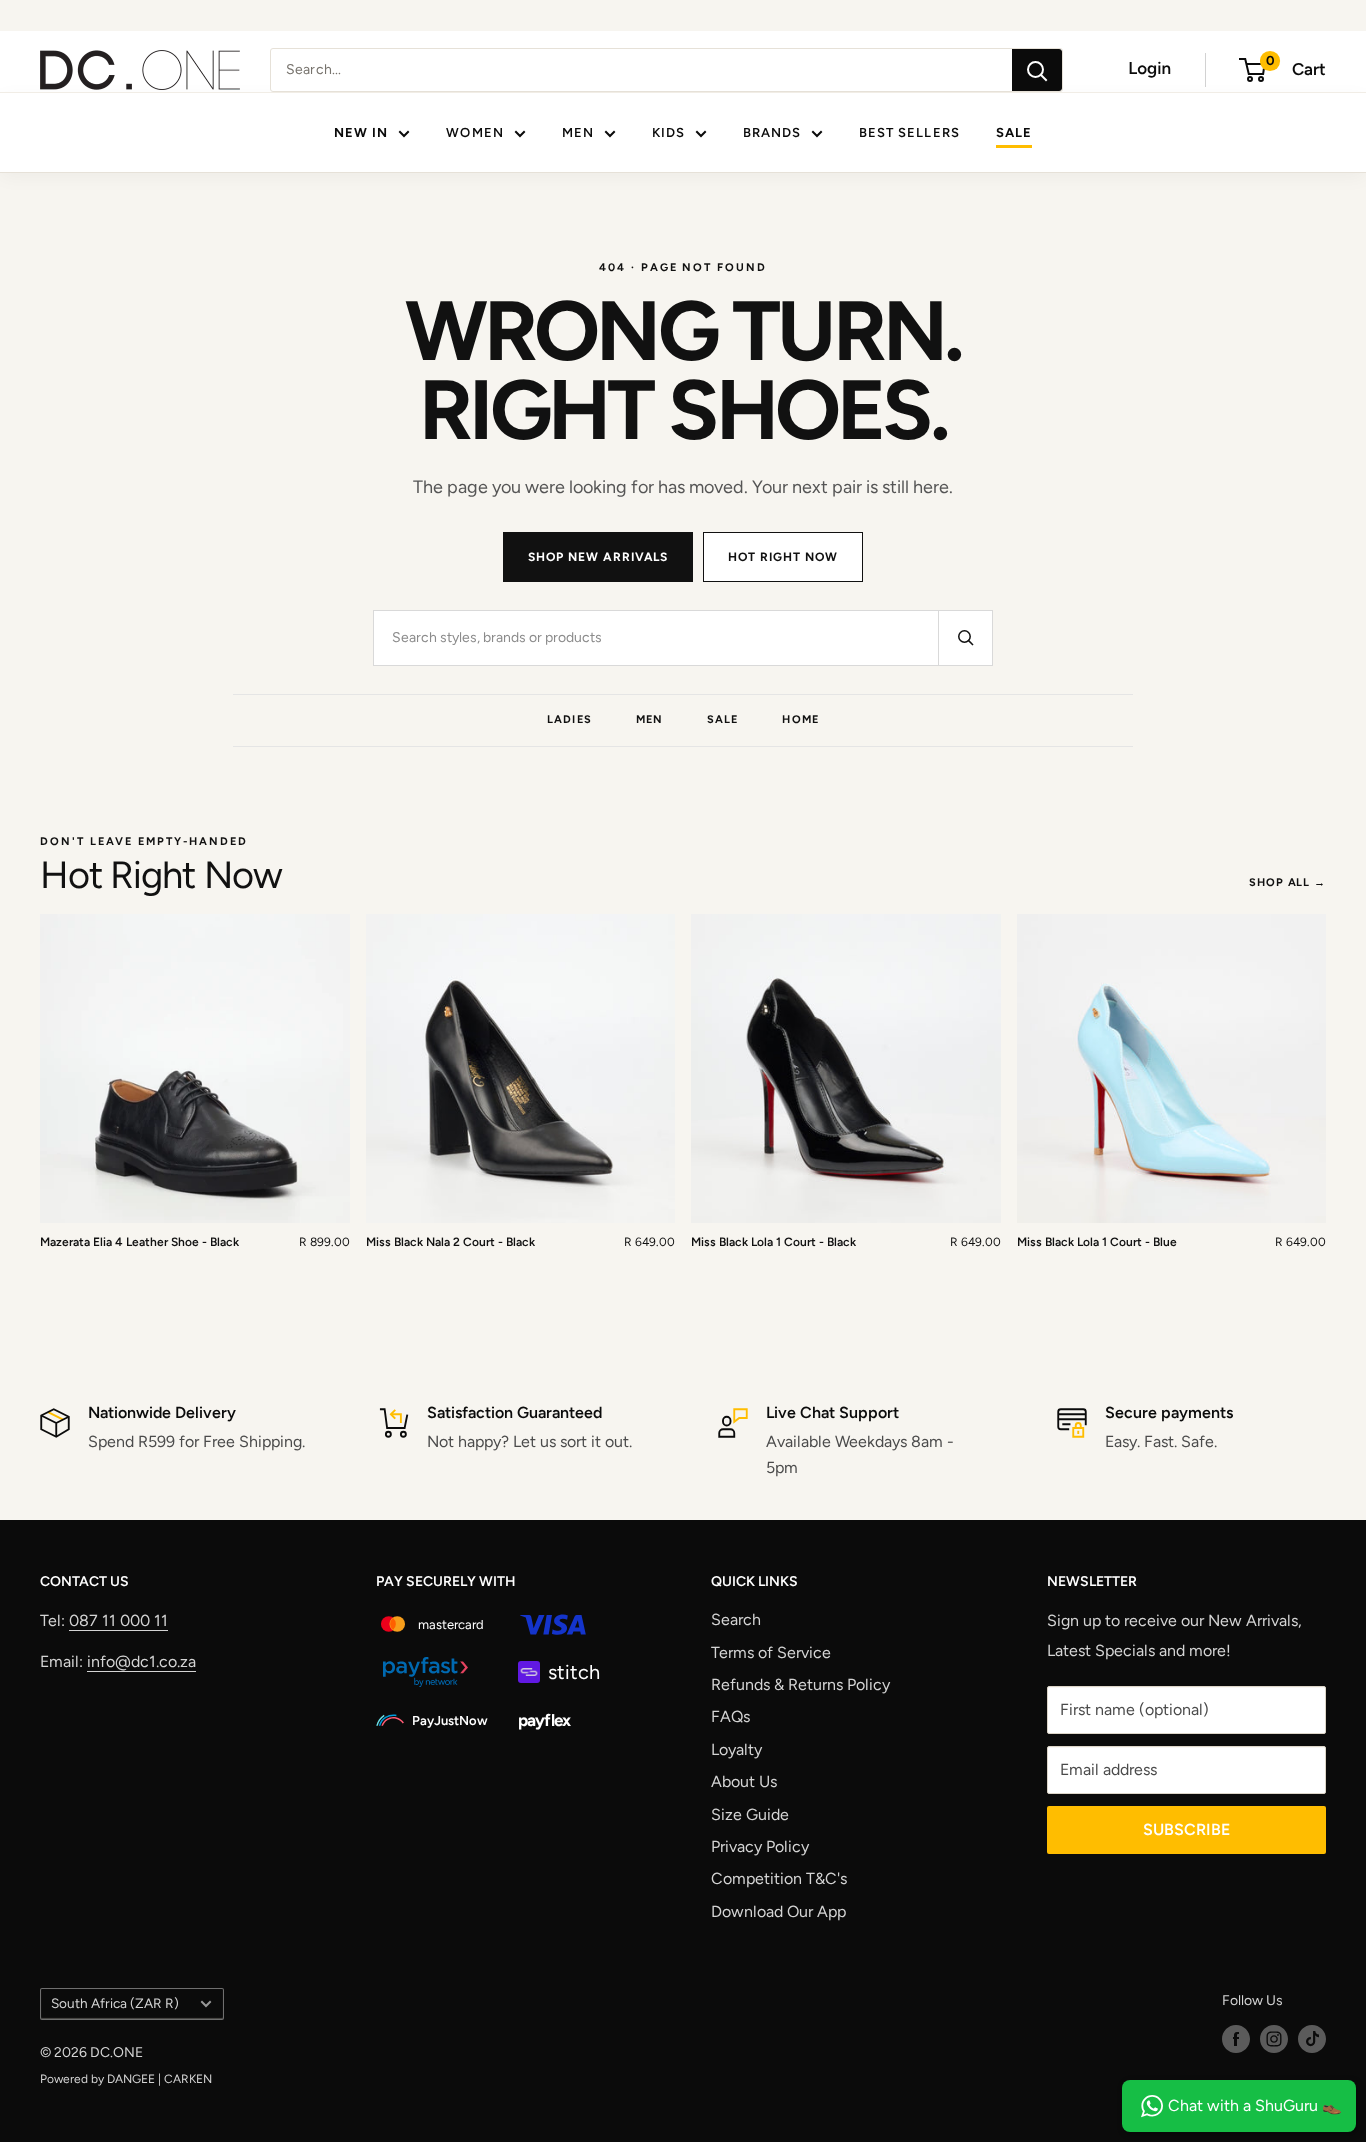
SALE (1014, 132)
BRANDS (772, 132)
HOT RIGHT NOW (782, 557)
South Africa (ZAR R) (115, 2003)
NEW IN (361, 132)
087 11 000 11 (118, 1620)
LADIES (569, 719)
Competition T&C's (779, 1878)
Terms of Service (771, 1652)
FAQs (730, 1716)
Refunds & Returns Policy (800, 1684)
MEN (578, 132)
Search (736, 1619)
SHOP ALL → (1287, 882)
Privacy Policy (760, 1846)
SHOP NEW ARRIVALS (598, 557)
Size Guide (750, 1814)
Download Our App (778, 1911)
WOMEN (474, 132)
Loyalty (736, 1749)
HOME (800, 719)
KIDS (668, 132)
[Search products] (965, 638)
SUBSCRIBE (1186, 1829)
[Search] (1037, 70)
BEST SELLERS (909, 132)
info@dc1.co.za (141, 1661)
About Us (744, 1781)
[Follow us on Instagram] (1274, 2039)
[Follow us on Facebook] (1236, 2039)
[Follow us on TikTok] (1312, 2039)
